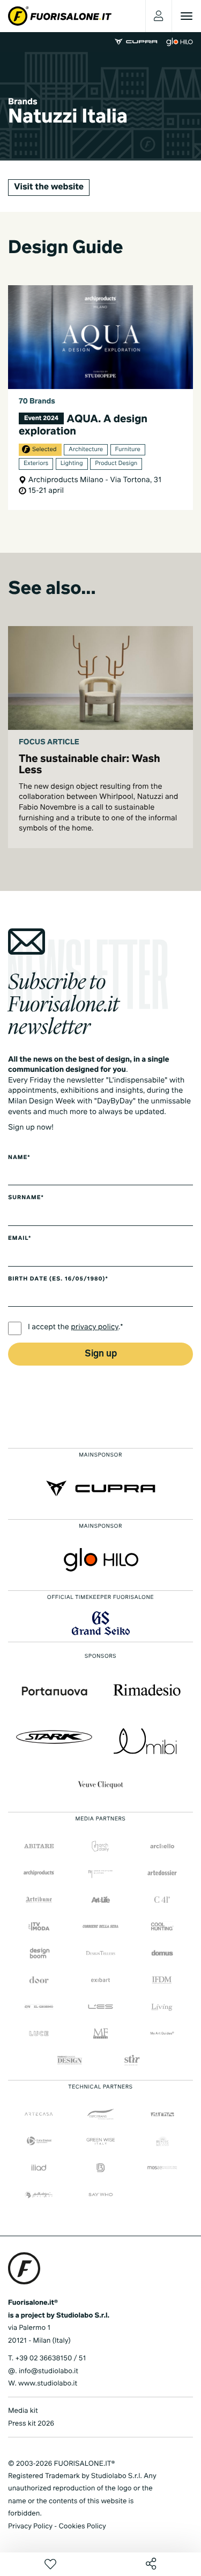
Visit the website (49, 187)
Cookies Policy (82, 2527)
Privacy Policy (30, 2527)
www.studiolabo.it (48, 2384)
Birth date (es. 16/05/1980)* (58, 1279)
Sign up (101, 1354)
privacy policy (95, 1328)
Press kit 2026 (31, 2424)
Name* (19, 1158)
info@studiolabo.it (49, 2371)
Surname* (26, 1198)
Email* (20, 1239)
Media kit (23, 2411)
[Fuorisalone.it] (60, 16)
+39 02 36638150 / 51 (50, 2358)
